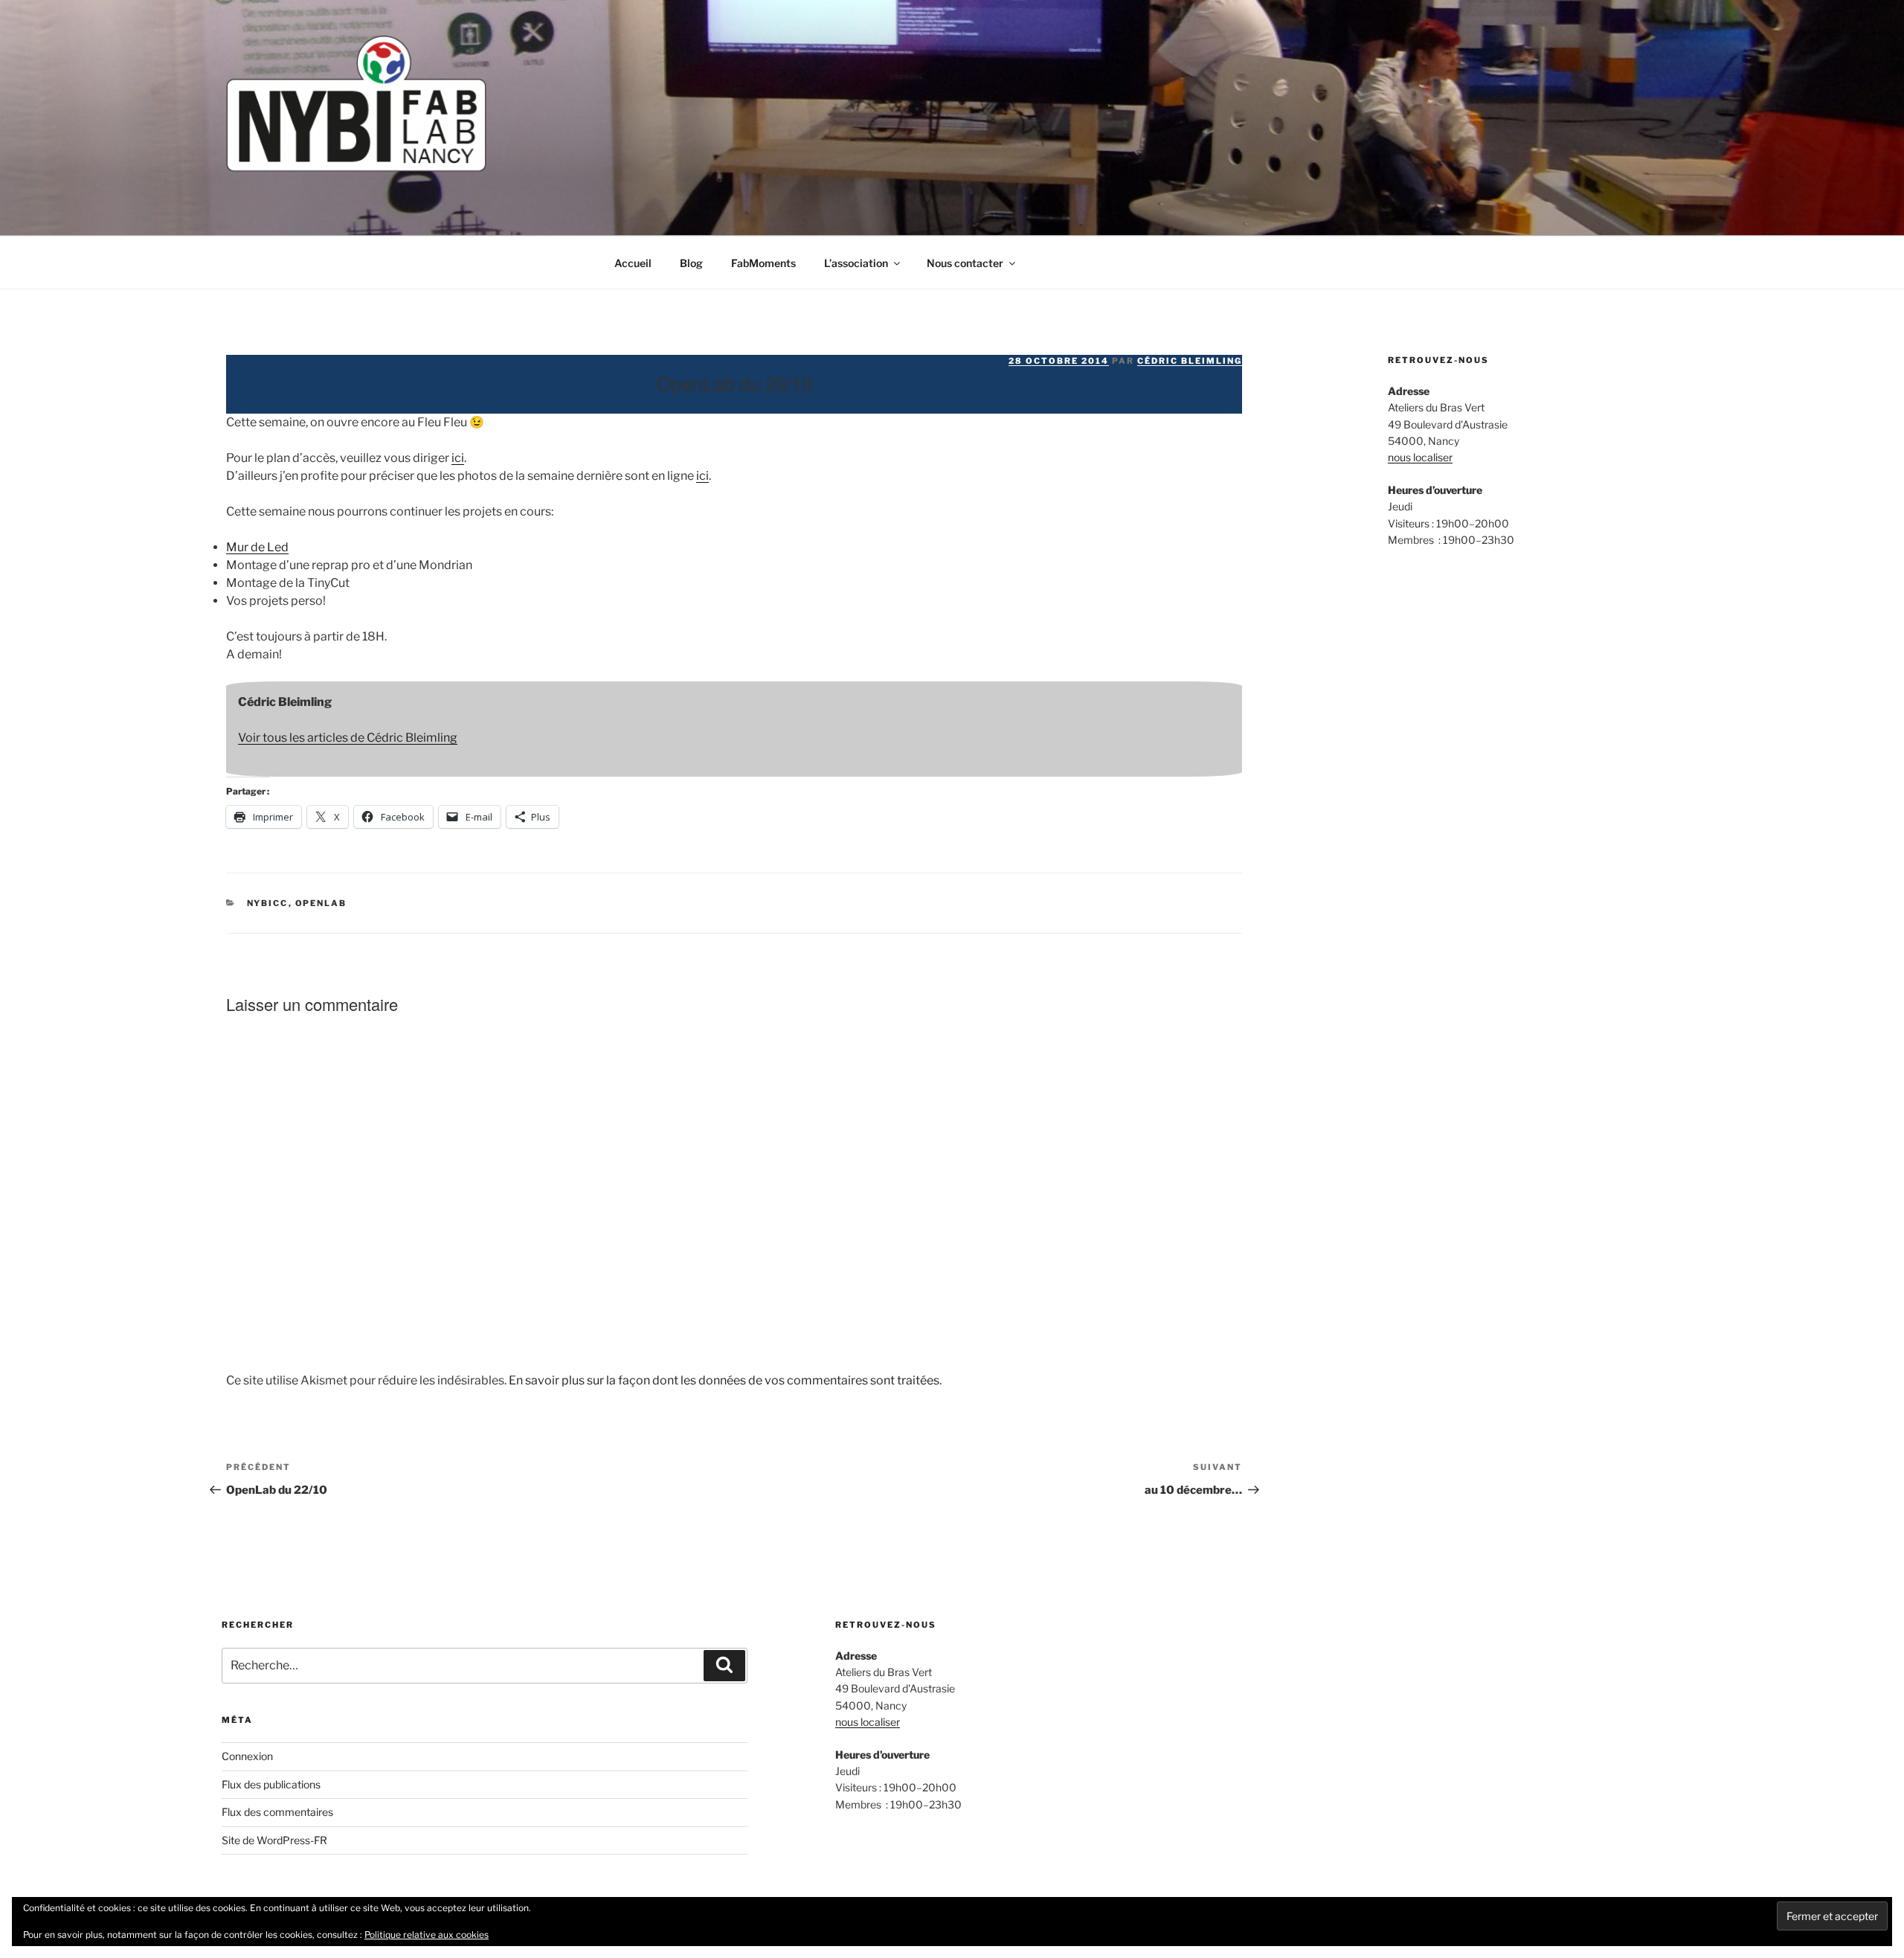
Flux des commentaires (277, 1812)
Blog (691, 263)
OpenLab (321, 903)
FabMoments (763, 263)
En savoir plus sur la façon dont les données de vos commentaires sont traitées (724, 1380)
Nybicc (268, 903)
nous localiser (1420, 457)
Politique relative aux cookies (427, 1935)
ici (458, 458)
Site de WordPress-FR (274, 1840)
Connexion (247, 1756)
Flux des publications (271, 1784)
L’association (856, 263)
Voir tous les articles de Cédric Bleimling (348, 738)
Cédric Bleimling (1190, 361)
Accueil (633, 263)
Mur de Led (257, 547)
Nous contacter (965, 263)
